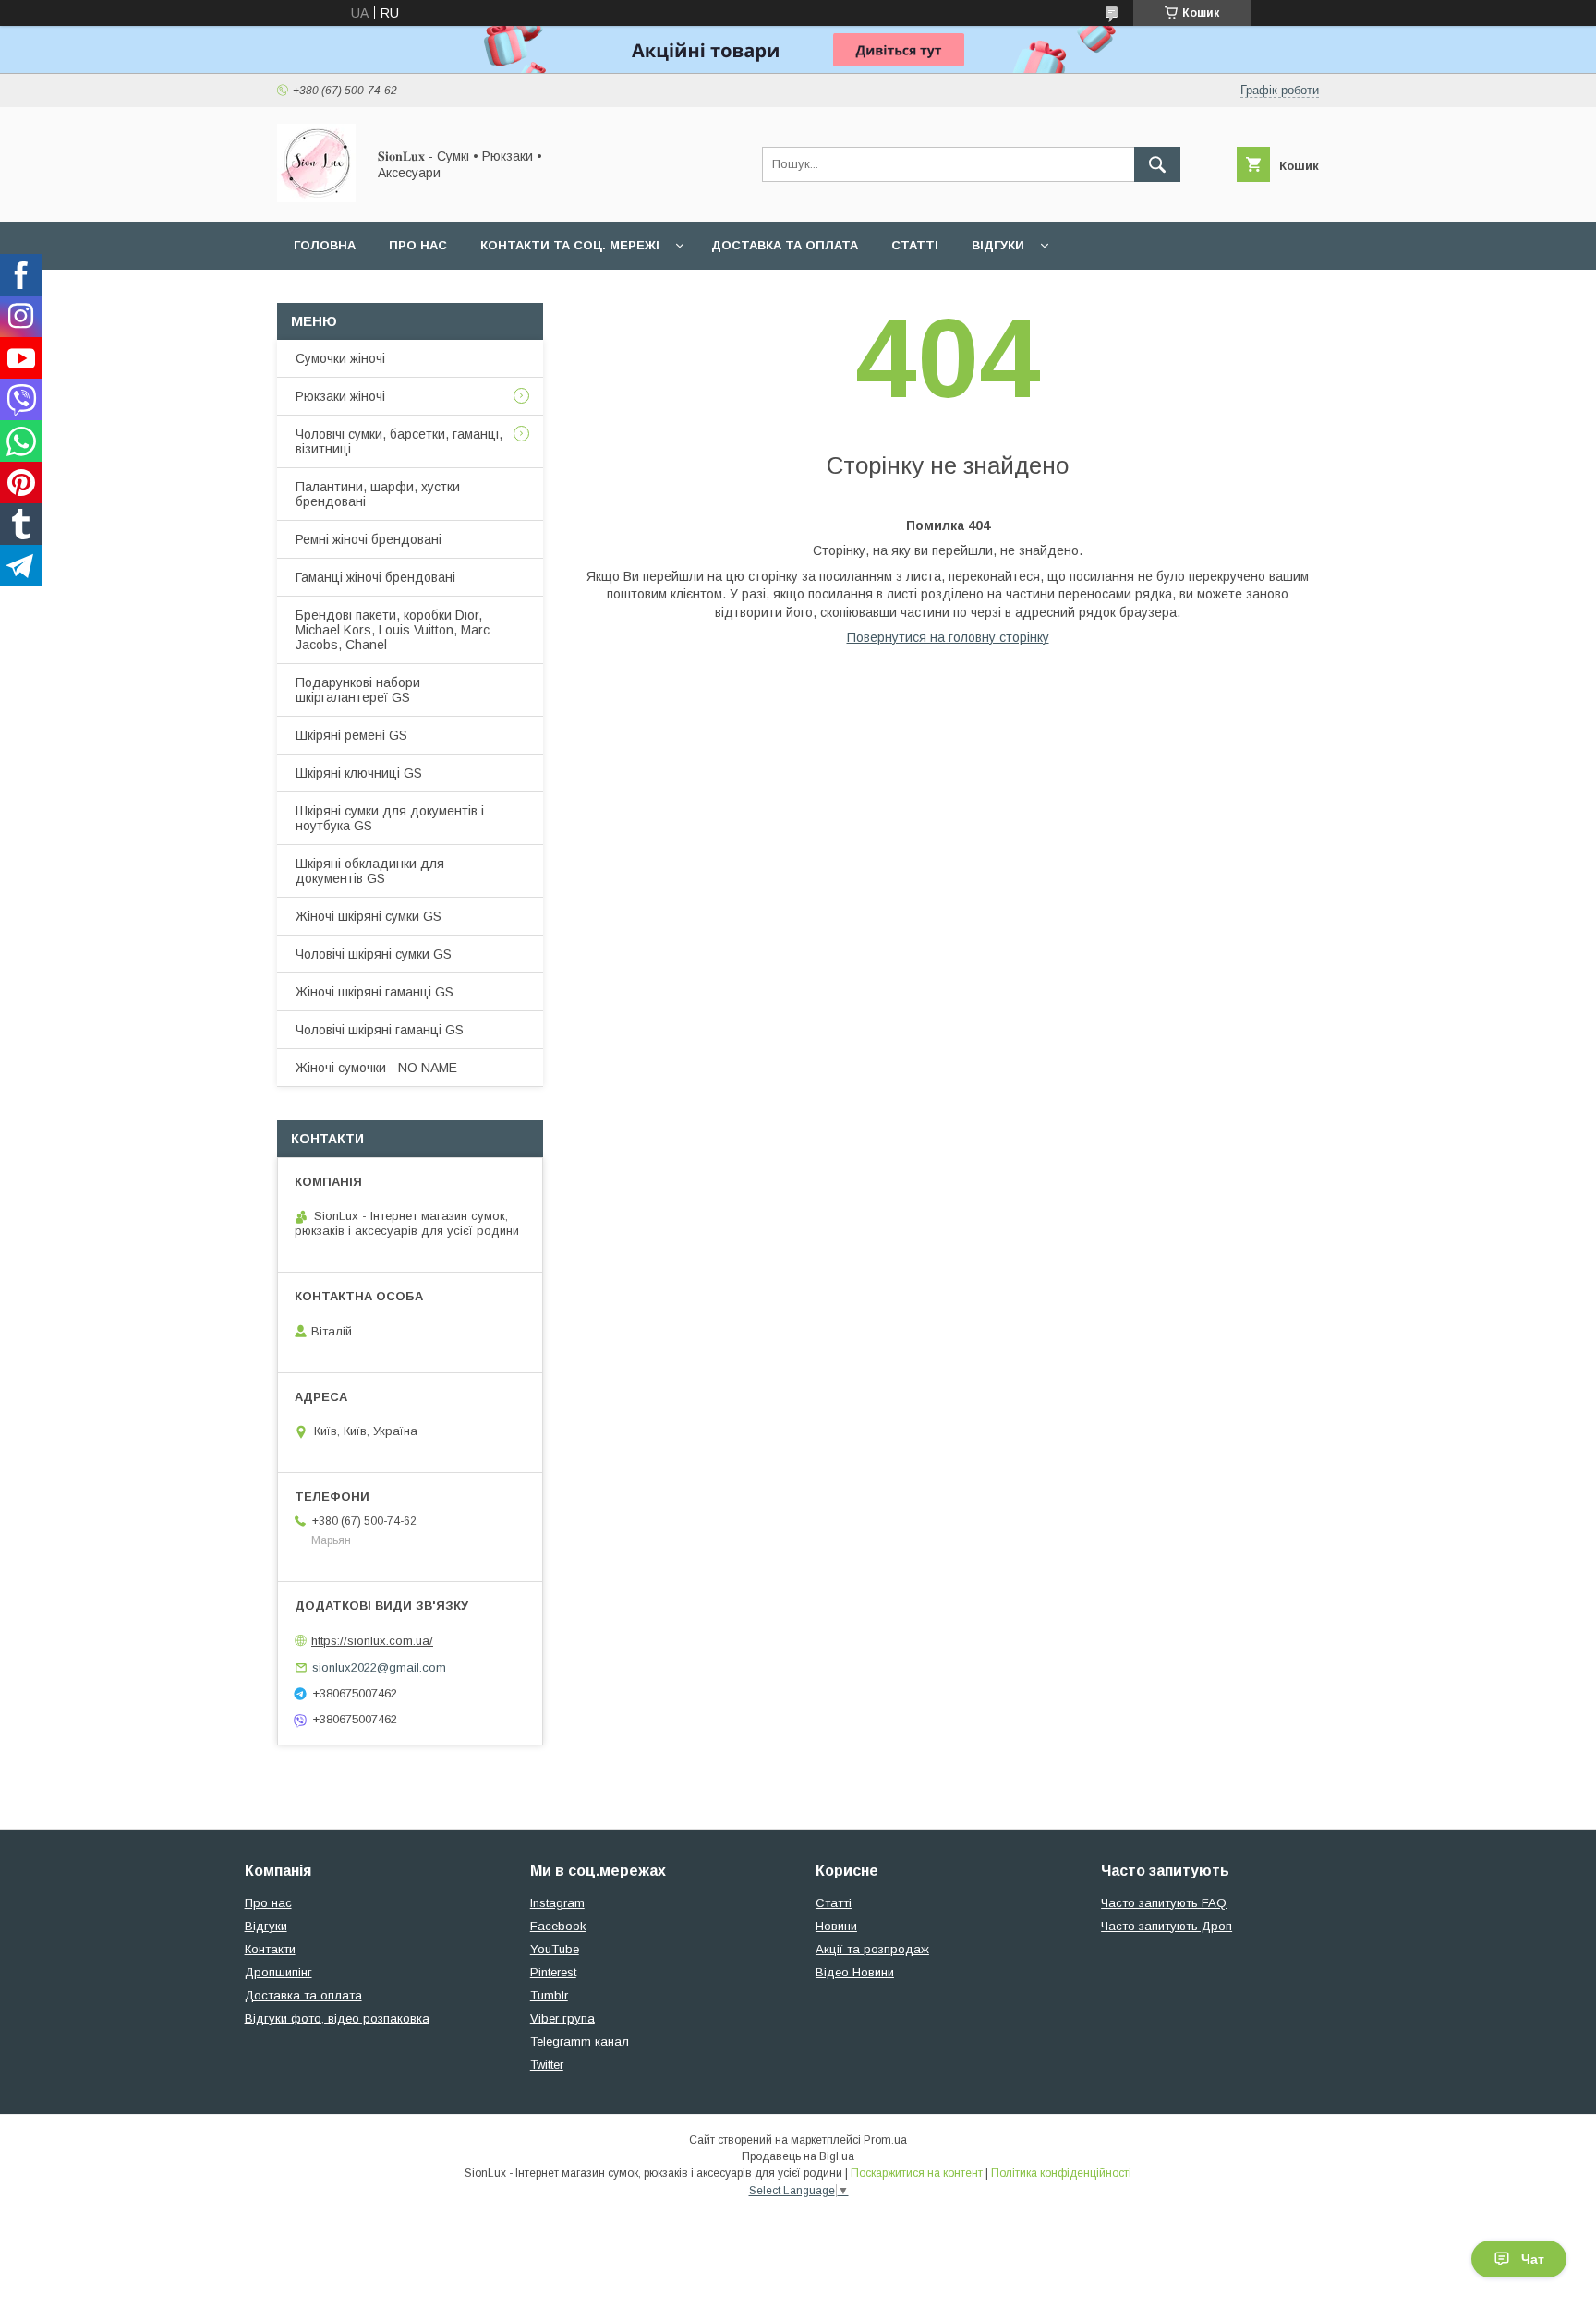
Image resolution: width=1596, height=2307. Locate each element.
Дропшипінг (278, 1972)
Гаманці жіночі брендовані (375, 577)
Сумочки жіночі (340, 358)
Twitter (547, 2065)
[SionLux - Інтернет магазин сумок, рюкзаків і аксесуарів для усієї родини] (316, 198)
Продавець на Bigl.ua (798, 2156)
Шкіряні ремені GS (351, 735)
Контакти (270, 1949)
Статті (915, 245)
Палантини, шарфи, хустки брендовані (378, 494)
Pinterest (553, 1972)
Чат (1533, 2259)
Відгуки (998, 245)
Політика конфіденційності (1061, 2173)
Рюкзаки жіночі (340, 396)
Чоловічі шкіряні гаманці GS (380, 1030)
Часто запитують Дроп (1167, 1926)
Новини (836, 1926)
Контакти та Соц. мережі (570, 245)
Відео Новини (855, 1972)
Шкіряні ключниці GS (359, 773)
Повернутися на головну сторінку (948, 637)
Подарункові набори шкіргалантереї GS (358, 690)
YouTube (555, 1949)
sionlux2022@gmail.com (379, 1667)
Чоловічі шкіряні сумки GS (374, 954)
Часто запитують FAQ (1164, 1903)
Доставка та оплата (785, 245)
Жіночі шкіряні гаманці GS (375, 992)
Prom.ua (885, 2140)
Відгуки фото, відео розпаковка (337, 2018)
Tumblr (549, 1995)
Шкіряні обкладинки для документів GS (370, 871)
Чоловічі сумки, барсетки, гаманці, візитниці (399, 441)
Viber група (562, 2018)
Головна (325, 245)
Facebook (558, 1926)
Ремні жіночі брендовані (369, 539)
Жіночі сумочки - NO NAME (376, 1068)
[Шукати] (1157, 164)
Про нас (418, 245)
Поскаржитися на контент (917, 2173)
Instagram (557, 1903)
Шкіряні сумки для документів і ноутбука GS (390, 818)
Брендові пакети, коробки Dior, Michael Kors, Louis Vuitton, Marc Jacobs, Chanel (393, 630)
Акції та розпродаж (872, 1949)
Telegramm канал (580, 2041)
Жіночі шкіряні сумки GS (369, 916)
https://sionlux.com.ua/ (372, 1641)
